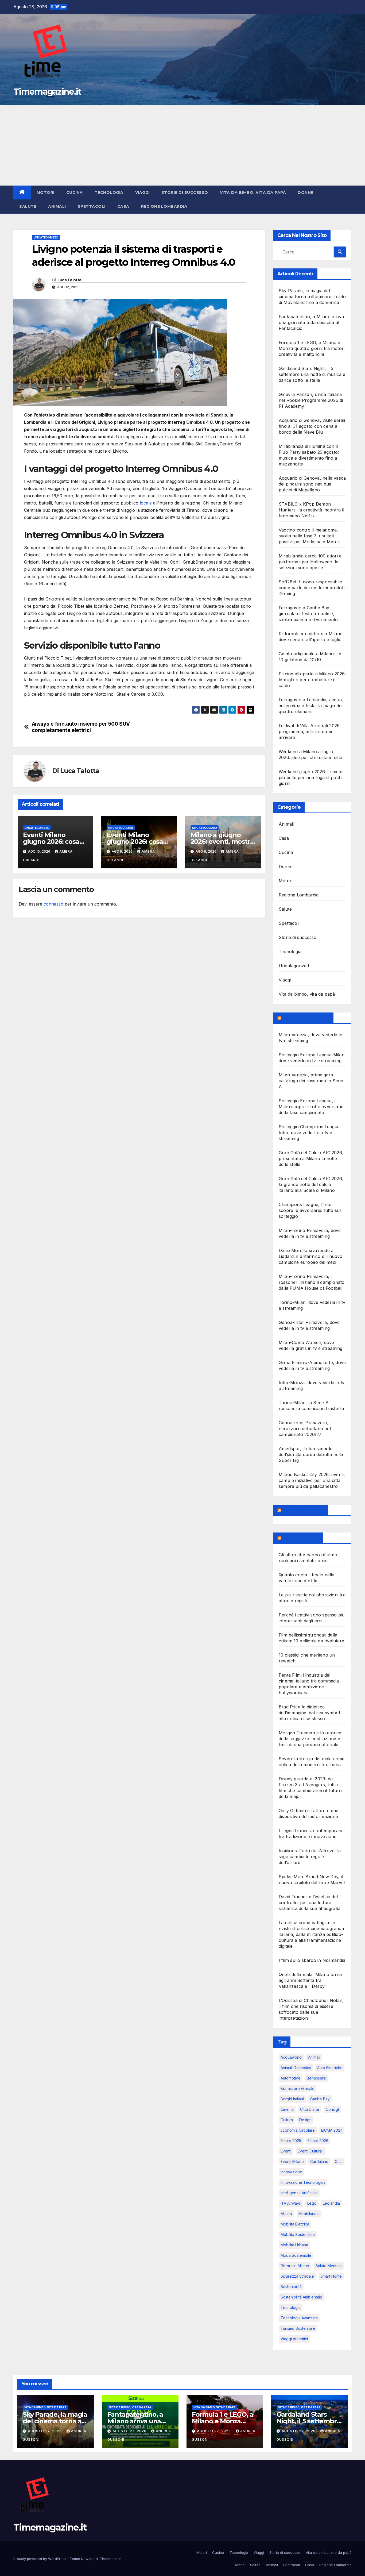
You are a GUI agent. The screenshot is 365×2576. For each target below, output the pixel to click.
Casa (123, 206)
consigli (333, 2109)
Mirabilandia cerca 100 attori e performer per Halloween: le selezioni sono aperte (310, 562)
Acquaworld (291, 2057)
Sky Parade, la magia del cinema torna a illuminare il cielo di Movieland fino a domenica (312, 297)
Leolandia (331, 2203)
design (305, 2120)
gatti (339, 2161)
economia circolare (298, 2130)
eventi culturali (310, 2151)
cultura (287, 2120)
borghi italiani (292, 2099)
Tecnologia (109, 192)
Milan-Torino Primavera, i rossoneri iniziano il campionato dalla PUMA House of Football (312, 1282)
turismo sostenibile (298, 2328)
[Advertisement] (183, 145)
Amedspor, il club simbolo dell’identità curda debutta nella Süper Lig (311, 1454)
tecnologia (291, 2307)
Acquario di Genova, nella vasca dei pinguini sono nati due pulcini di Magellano (312, 484)
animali (314, 2057)
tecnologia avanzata (299, 2318)
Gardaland (319, 2161)
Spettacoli (92, 206)
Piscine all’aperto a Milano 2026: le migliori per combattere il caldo (312, 680)
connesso (53, 904)
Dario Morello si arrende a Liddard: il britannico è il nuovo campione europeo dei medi (311, 1256)
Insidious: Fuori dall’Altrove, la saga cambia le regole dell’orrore (310, 1857)
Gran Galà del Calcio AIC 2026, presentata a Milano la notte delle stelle (311, 1158)
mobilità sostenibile (298, 2234)
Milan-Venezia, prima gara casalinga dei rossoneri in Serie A (311, 1081)
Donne (306, 192)
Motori (46, 192)
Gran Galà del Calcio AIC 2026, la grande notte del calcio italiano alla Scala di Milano (311, 1184)
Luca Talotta (69, 280)
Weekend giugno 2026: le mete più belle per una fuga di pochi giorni (311, 777)
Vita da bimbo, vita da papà (253, 192)
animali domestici (296, 2068)
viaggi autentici (294, 2339)
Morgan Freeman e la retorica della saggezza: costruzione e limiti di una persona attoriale (310, 1739)
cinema (287, 2109)
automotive (290, 2078)
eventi (286, 2151)
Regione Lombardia (164, 206)
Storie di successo (185, 192)
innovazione (291, 2172)
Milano (286, 2214)
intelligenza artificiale (299, 2193)
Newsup (88, 2559)
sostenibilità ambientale (301, 2297)
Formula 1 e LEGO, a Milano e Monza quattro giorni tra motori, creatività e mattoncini (312, 348)
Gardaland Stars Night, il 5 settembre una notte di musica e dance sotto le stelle (312, 374)
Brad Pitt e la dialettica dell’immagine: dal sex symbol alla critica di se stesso (309, 1713)
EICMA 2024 (332, 2130)
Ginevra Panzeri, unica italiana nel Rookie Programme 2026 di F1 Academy (311, 400)
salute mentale (329, 2266)
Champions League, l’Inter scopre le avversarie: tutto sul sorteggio (310, 1210)
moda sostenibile (296, 2255)
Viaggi (142, 192)
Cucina (75, 192)
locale (146, 503)
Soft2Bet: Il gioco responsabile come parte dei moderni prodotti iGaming (312, 588)
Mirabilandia (309, 2214)
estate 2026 (318, 2141)
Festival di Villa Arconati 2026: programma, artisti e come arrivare (310, 731)
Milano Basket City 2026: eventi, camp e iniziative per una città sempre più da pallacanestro (312, 1480)
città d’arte (310, 2109)
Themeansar (110, 2559)
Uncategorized (46, 237)
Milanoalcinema (300, 1538)
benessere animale (298, 2088)
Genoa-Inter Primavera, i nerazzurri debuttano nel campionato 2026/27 (305, 1428)
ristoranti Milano (295, 2266)
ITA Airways (291, 2203)
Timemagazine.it (47, 92)
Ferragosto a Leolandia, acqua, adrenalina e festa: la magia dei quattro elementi (311, 706)
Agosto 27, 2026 (45, 2431)
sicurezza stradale (297, 2276)
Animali (57, 206)
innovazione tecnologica (303, 2182)
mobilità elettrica (295, 2224)
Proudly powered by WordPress (40, 2559)
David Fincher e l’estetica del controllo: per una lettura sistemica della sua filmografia (310, 1903)
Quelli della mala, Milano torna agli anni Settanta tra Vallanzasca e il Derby (310, 1980)
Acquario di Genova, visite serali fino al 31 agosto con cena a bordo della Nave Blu (312, 426)
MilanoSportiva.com (306, 1018)
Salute (28, 206)
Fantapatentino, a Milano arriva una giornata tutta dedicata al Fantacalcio (311, 322)
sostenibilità (291, 2287)
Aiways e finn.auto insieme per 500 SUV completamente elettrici (81, 727)
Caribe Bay (320, 2099)
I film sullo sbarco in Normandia (312, 1960)
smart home (331, 2276)
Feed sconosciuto (303, 1510)
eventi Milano (292, 2161)
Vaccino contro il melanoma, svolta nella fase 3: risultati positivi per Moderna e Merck (309, 536)
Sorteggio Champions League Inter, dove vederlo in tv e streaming (309, 1133)
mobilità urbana (294, 2245)
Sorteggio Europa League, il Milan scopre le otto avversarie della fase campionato (311, 1107)
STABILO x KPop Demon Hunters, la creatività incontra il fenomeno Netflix (311, 510)
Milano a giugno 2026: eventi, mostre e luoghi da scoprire (222, 842)
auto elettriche (330, 2068)
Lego (312, 2203)
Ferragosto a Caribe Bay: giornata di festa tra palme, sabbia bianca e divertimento (308, 614)
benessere (316, 2078)
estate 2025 (291, 2141)
